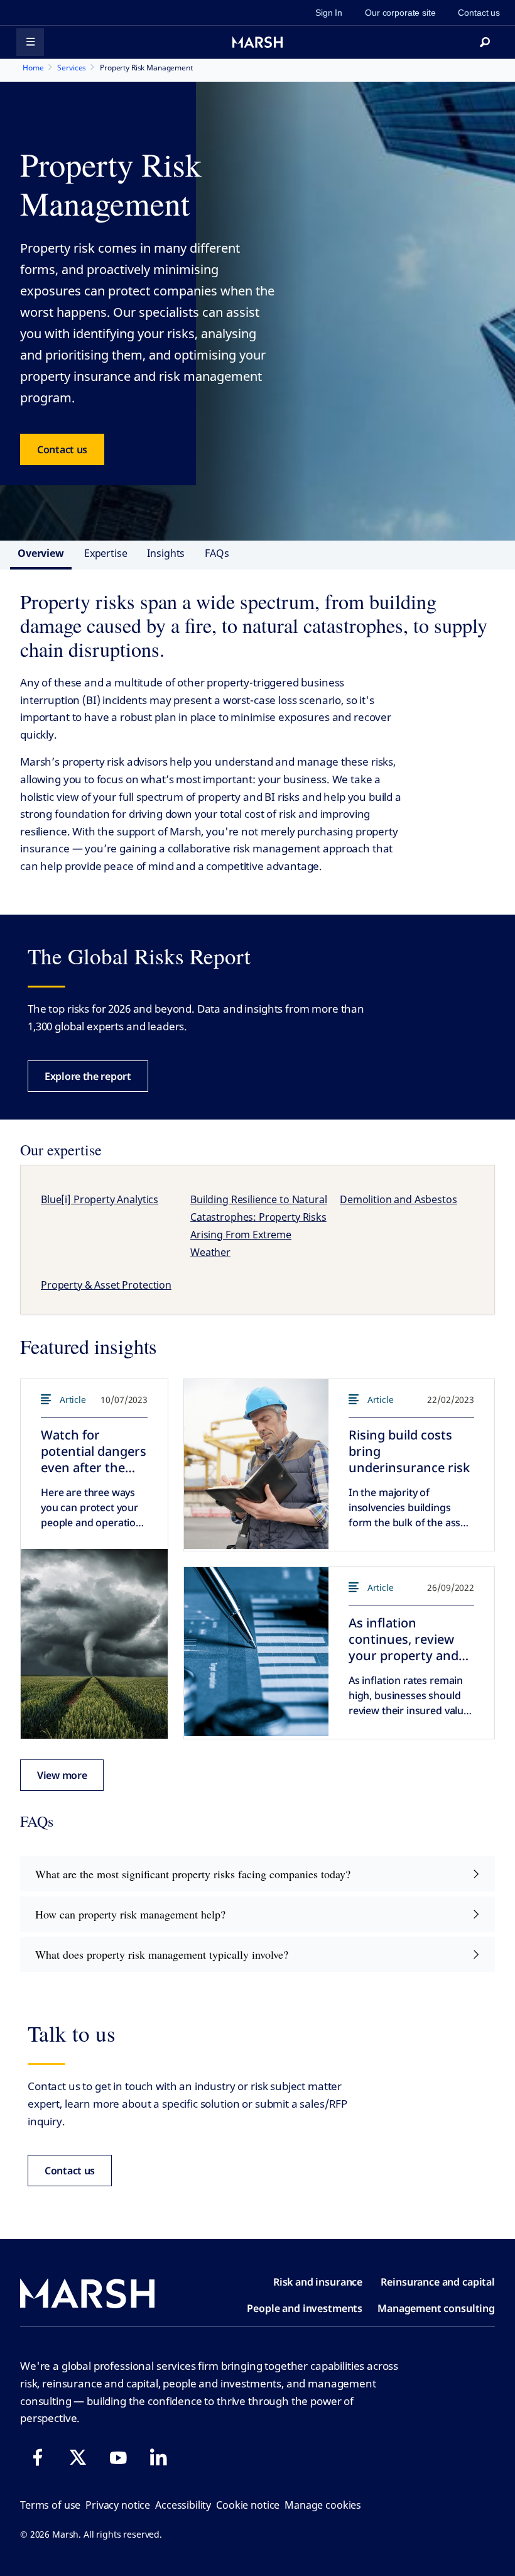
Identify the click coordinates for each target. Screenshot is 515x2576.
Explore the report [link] (88, 1076)
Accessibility (183, 2505)
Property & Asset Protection (106, 1285)
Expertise (106, 553)
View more (62, 1775)
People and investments (305, 2308)
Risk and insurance (318, 2282)
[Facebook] (38, 2457)
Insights (166, 553)
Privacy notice (118, 2505)
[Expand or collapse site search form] (485, 42)
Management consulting (436, 2308)
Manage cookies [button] (323, 2505)
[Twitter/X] (78, 2457)
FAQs (217, 553)
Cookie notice (248, 2505)
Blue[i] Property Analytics (100, 1199)
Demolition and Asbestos (398, 1199)
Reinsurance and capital (438, 2282)
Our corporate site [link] (400, 13)
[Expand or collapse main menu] (30, 42)
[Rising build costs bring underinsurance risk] (256, 1464)
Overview (41, 553)
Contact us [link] (479, 13)
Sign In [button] (329, 13)
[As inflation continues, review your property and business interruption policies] (256, 1652)
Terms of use (50, 2505)
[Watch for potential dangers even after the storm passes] (94, 1644)
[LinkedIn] (158, 2457)
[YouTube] (118, 2457)
